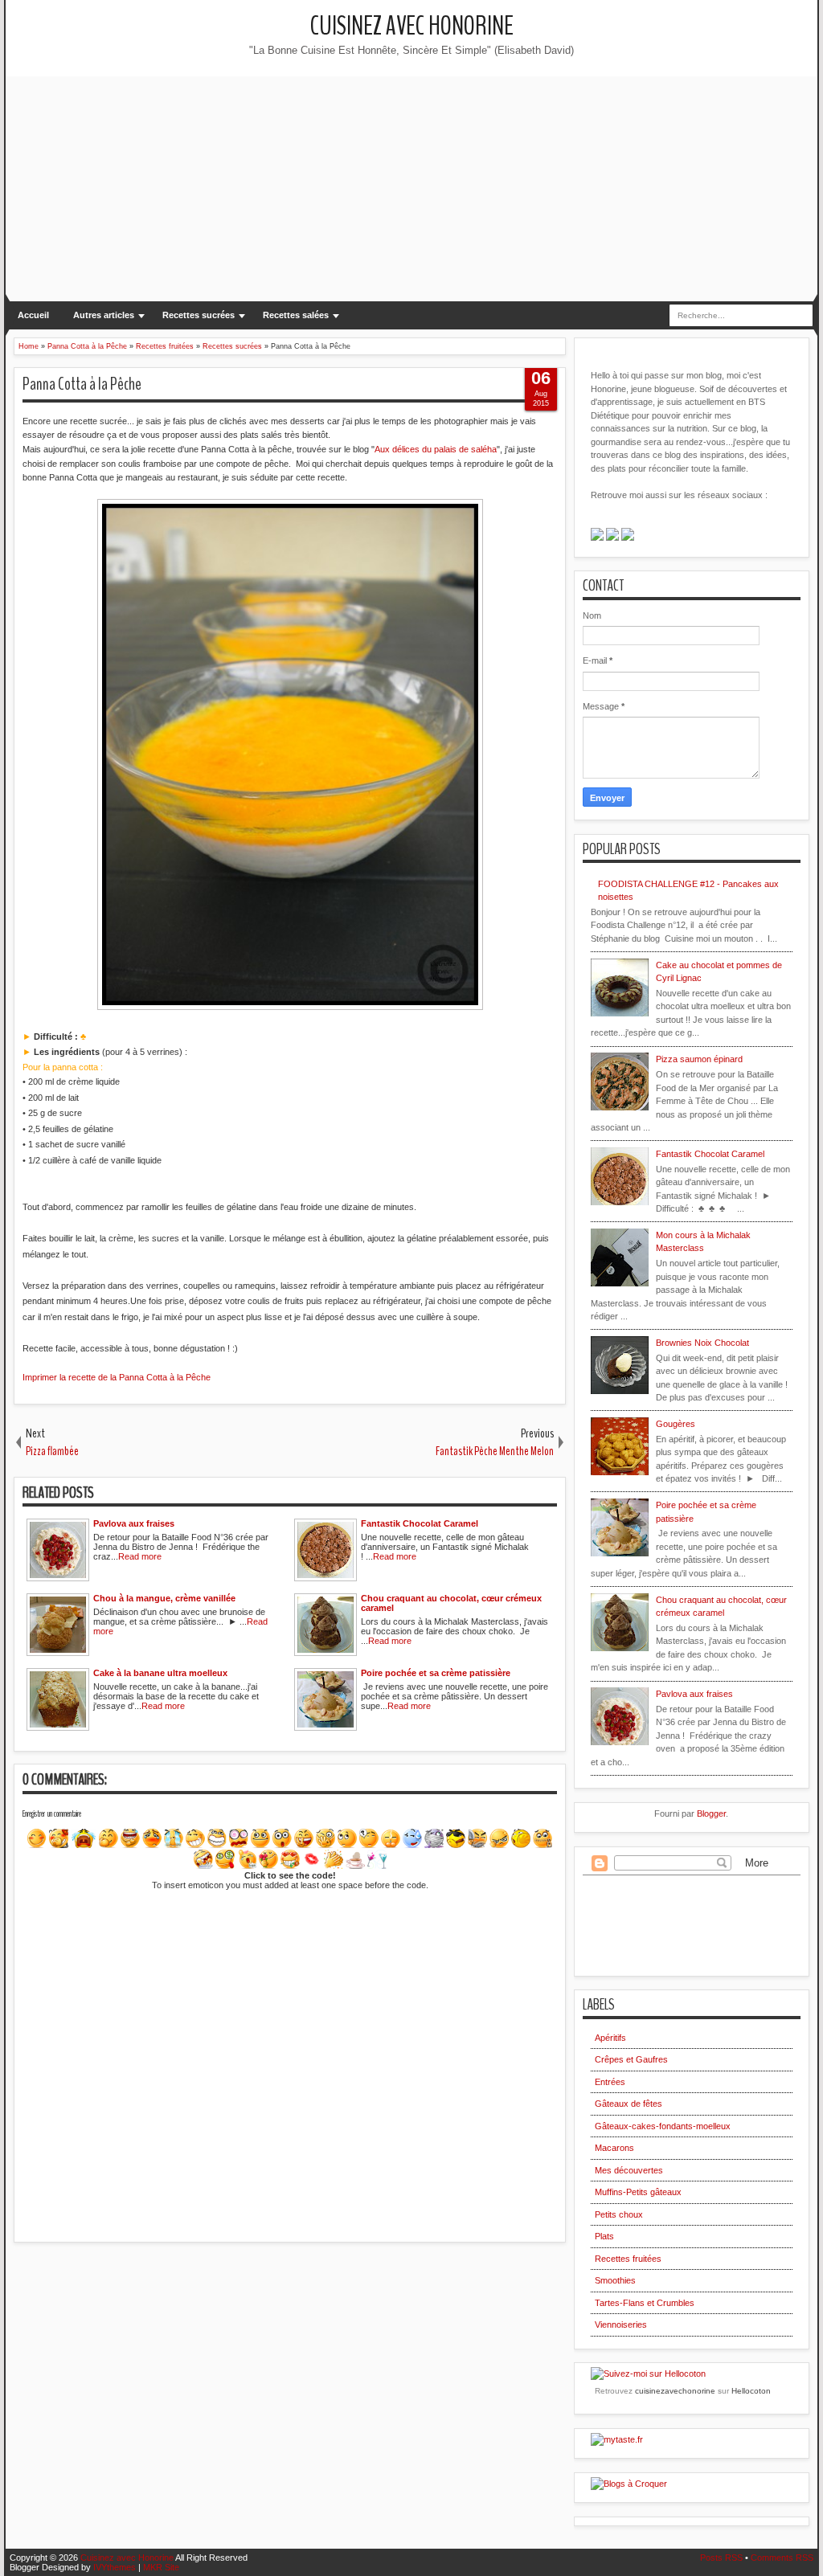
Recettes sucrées (199, 315)
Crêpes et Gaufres (631, 2059)
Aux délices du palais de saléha (436, 449)
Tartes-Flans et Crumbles (645, 2303)
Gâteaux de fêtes (629, 2104)
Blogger (711, 1813)
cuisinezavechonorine (675, 2391)
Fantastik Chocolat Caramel (710, 1154)
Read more (140, 1556)
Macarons (614, 2148)
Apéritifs (610, 2038)
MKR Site (161, 2567)
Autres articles (104, 315)
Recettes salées (296, 315)
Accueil (33, 315)
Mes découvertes (629, 2170)
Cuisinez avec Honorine (412, 26)
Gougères (676, 1424)
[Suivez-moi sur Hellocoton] (648, 2374)
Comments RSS (782, 2558)
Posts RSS (721, 2558)
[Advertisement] (411, 189)
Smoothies (615, 2280)
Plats (604, 2236)
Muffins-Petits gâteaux (638, 2192)
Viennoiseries (621, 2325)
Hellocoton (751, 2391)
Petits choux (619, 2214)
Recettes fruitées (628, 2259)
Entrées (610, 2082)
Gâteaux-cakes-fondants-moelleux (663, 2126)
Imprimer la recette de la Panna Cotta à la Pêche (117, 1377)
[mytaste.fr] (617, 2439)
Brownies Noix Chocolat (702, 1343)
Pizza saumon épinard (699, 1059)
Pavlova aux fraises (694, 1694)
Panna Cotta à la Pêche (82, 384)
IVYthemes (115, 2567)
